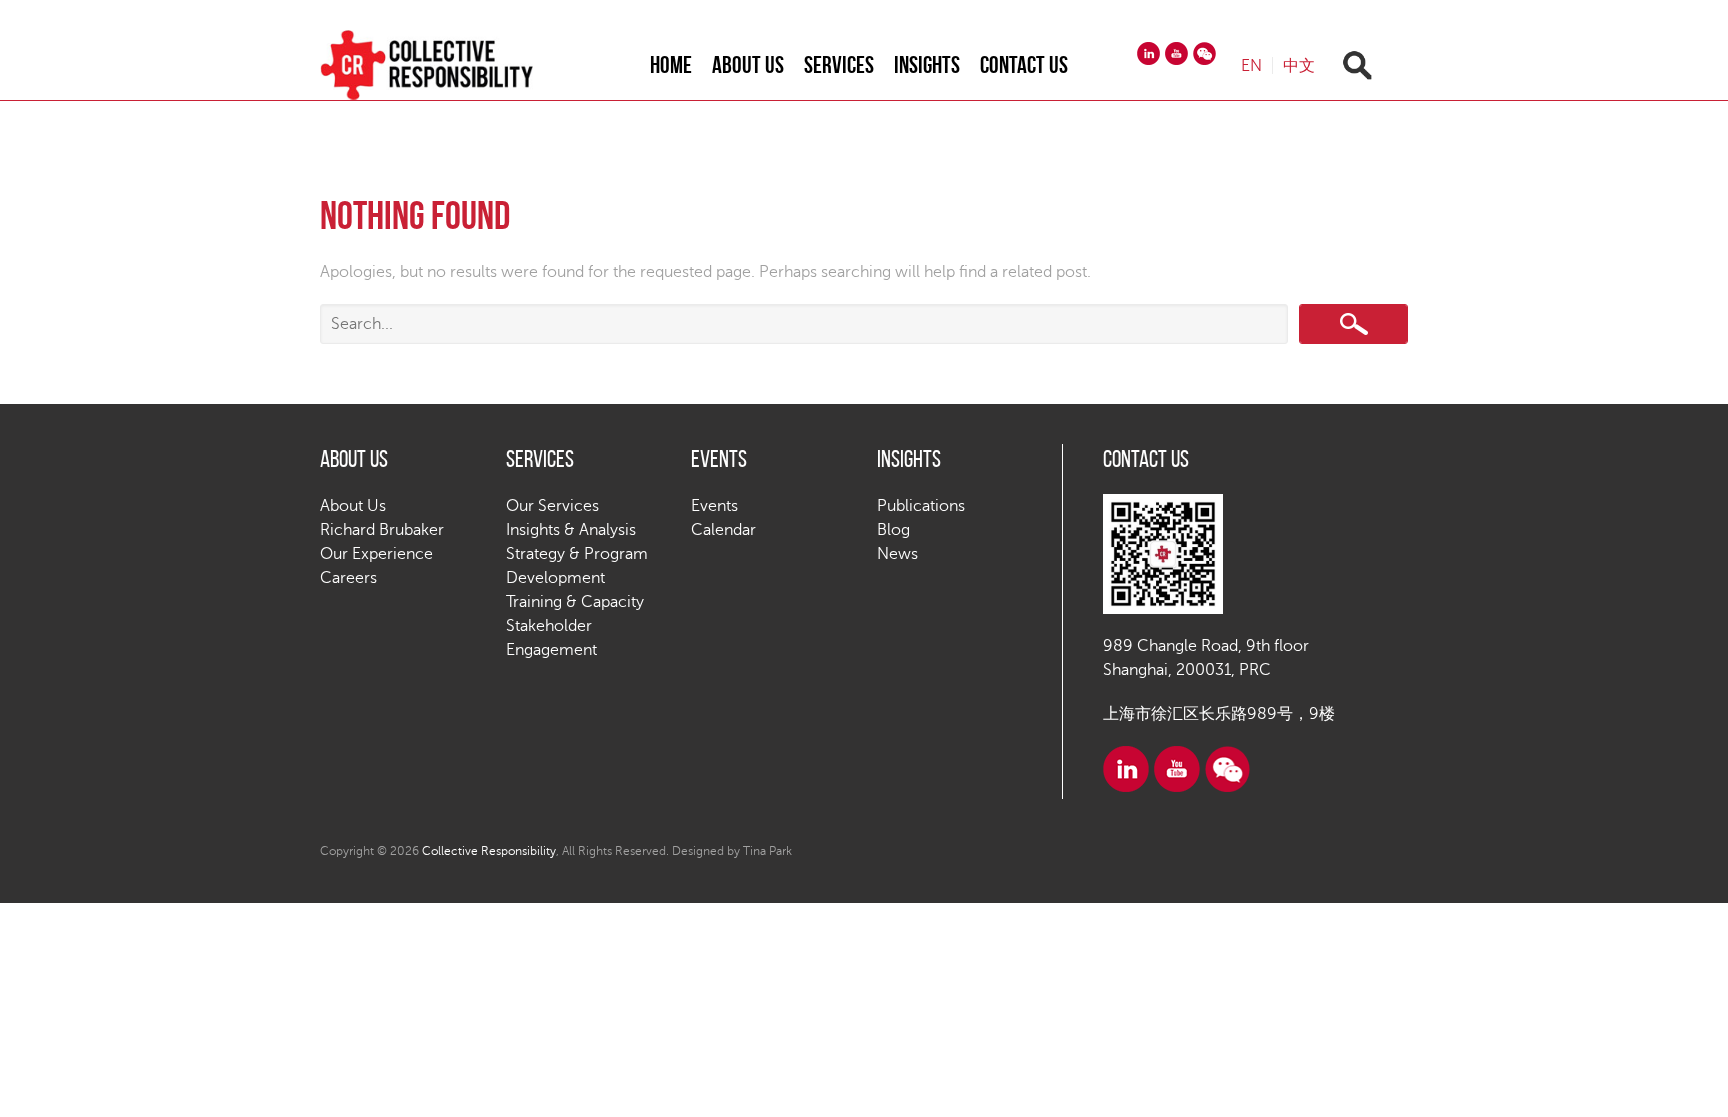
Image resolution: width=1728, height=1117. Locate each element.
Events (714, 506)
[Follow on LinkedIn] (1148, 53)
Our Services (552, 506)
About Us (748, 65)
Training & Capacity (575, 602)
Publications (921, 506)
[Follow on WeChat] (1204, 53)
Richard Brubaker (382, 530)
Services (839, 65)
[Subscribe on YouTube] (1176, 53)
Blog (893, 530)
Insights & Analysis (571, 530)
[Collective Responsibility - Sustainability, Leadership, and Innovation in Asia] (446, 65)
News (897, 554)
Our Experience (376, 554)
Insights (927, 65)
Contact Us (1024, 65)
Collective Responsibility (489, 851)
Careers (348, 578)
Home (671, 65)
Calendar (723, 530)
